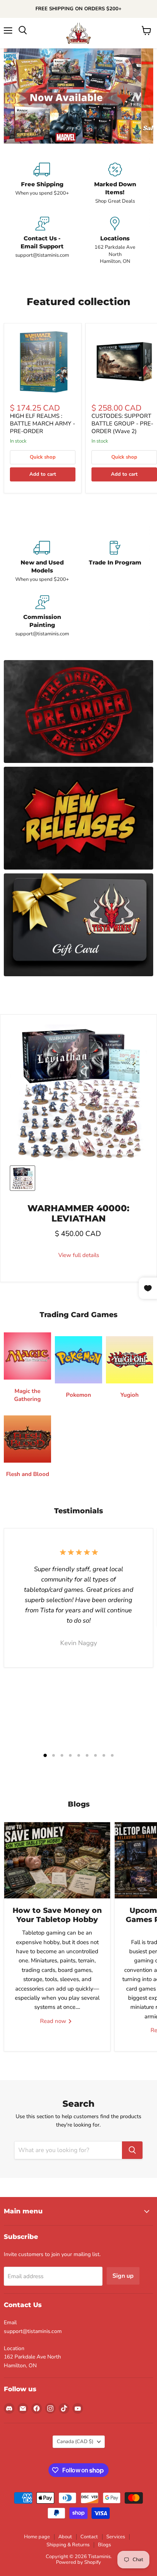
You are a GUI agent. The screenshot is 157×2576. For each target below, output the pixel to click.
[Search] (132, 2150)
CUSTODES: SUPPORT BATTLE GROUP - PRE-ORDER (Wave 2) (122, 423)
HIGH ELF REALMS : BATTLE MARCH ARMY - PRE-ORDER (42, 423)
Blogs (104, 2545)
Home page (37, 2537)
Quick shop (43, 457)
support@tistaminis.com (33, 2331)
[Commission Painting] (42, 616)
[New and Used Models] (42, 562)
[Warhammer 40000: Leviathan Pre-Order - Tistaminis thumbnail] (22, 1178)
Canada (75, 2442)
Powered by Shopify (78, 2562)
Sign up (123, 2276)
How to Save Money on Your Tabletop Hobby (57, 1915)
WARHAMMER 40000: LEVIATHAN (78, 1213)
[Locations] (115, 241)
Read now (54, 2021)
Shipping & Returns (68, 2545)
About (65, 2537)
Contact (89, 2537)
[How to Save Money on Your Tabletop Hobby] (57, 1860)
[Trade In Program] (115, 562)
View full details (79, 1255)
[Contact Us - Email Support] (42, 241)
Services (116, 2537)
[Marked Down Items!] (115, 184)
